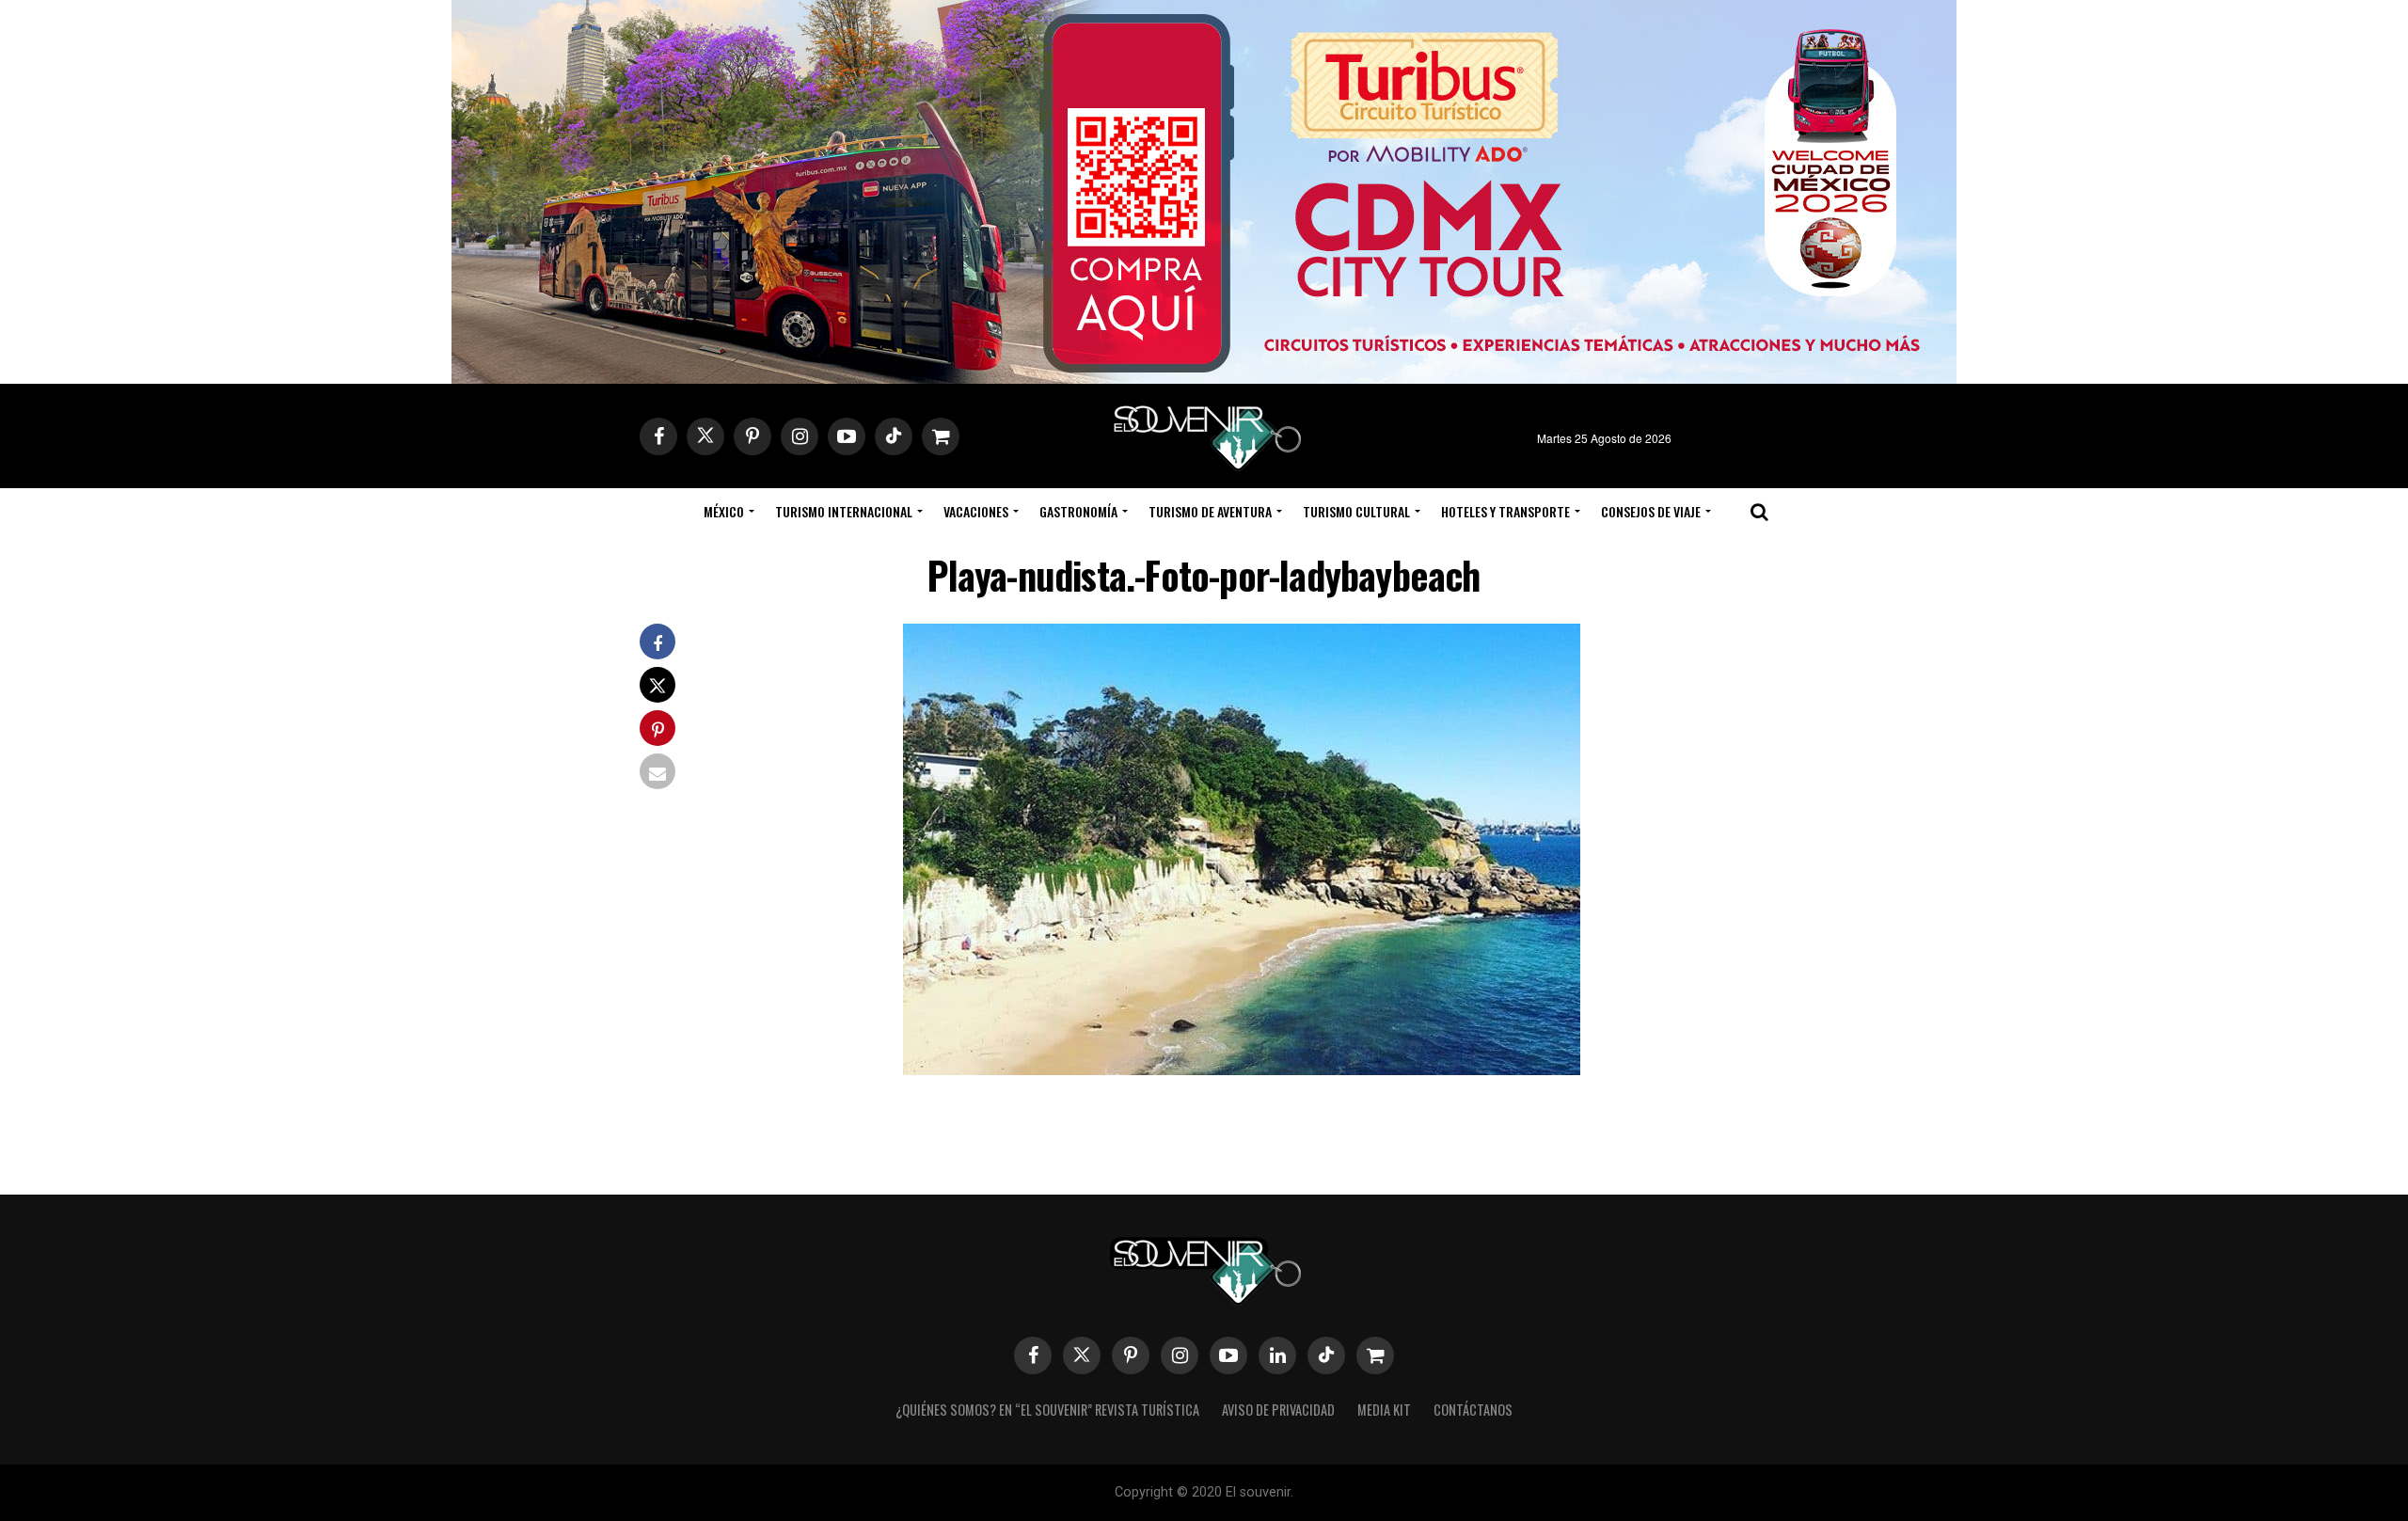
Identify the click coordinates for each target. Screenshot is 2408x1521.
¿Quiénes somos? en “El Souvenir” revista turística (1047, 1410)
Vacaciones (976, 511)
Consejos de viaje (1651, 511)
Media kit (1384, 1410)
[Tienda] (1375, 1355)
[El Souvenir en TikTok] (1326, 1355)
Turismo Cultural (1356, 511)
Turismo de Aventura (1210, 511)
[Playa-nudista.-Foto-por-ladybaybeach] (1242, 1069)
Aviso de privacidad (1278, 1410)
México (724, 511)
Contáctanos (1473, 1410)
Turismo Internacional (844, 511)
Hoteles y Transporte (1505, 511)
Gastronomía (1078, 511)
